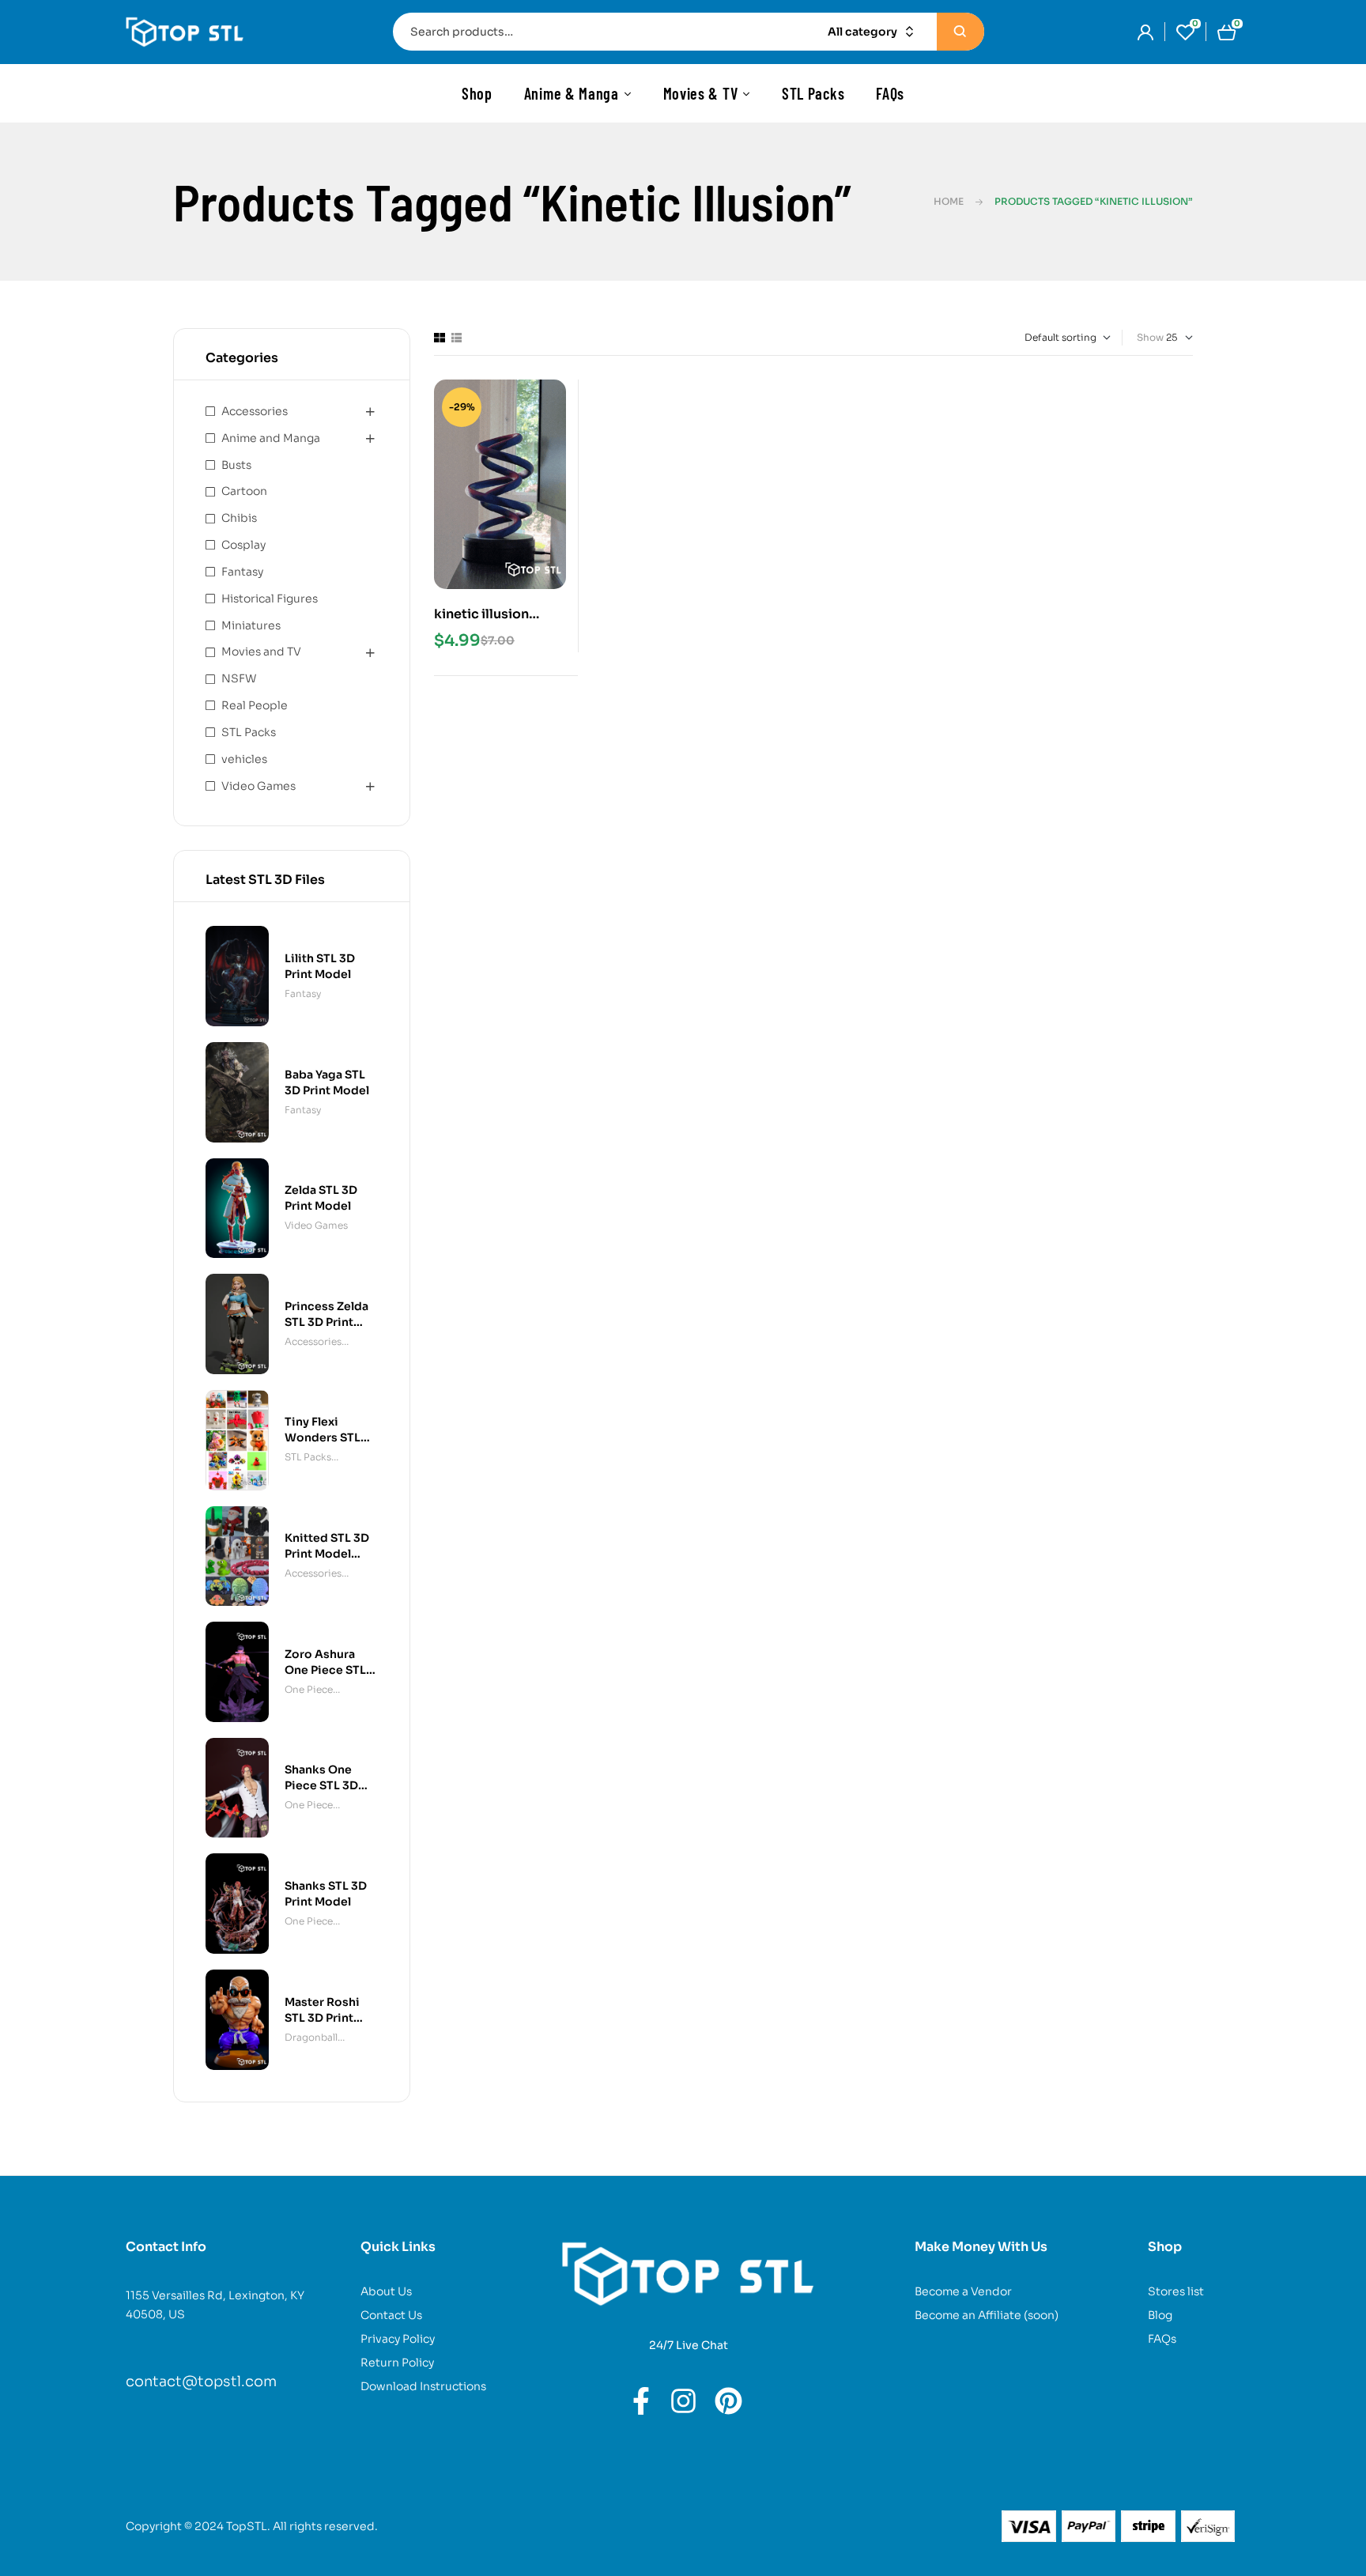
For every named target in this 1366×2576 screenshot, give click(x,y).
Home (949, 201)
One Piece (309, 1689)
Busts (236, 465)
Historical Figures (270, 599)
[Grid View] (440, 338)
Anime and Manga (271, 438)
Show (1150, 337)
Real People (255, 705)
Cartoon (244, 491)
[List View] (457, 338)
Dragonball (311, 2037)
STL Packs (249, 732)
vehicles (244, 759)
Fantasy (242, 572)
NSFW (239, 678)
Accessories (255, 411)
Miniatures (251, 625)
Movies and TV (261, 652)
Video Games (258, 786)
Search (960, 32)
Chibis (239, 518)
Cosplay (243, 545)
